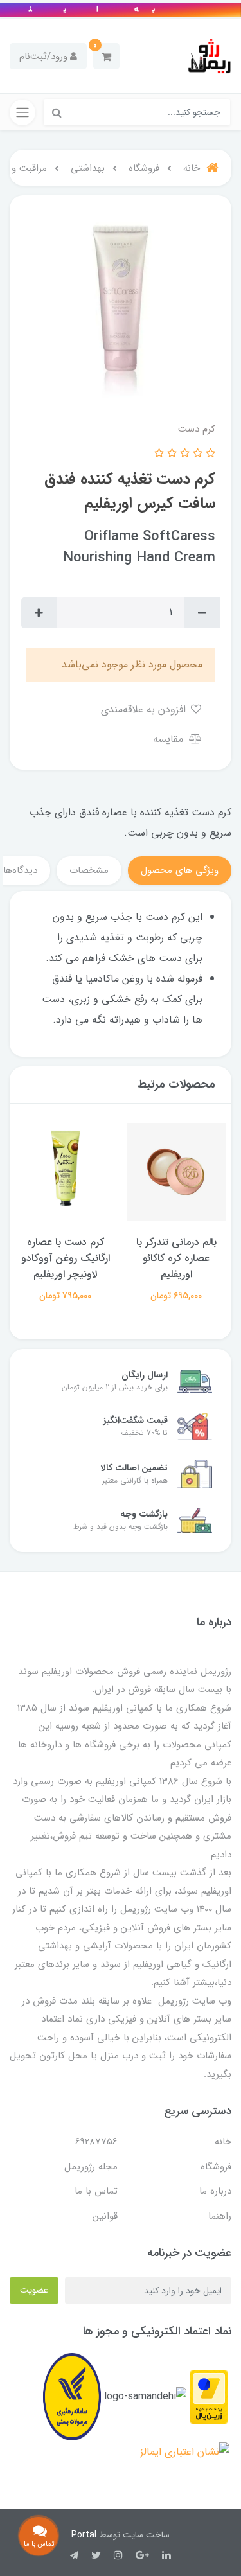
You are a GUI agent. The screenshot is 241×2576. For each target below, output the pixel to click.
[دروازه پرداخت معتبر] (209, 2396)
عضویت (34, 2290)
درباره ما (215, 2191)
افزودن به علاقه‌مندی (145, 710)
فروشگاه (216, 2167)
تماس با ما (96, 2191)
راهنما (220, 2216)
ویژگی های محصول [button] (180, 870)
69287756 (96, 2142)
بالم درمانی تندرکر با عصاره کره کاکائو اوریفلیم (176, 1258)
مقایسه (170, 739)
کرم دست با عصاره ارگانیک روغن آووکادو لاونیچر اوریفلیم (66, 1258)
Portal (84, 2535)
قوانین (105, 2216)
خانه (223, 2142)
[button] (106, 56)
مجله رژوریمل (91, 2167)
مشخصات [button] (89, 870)
